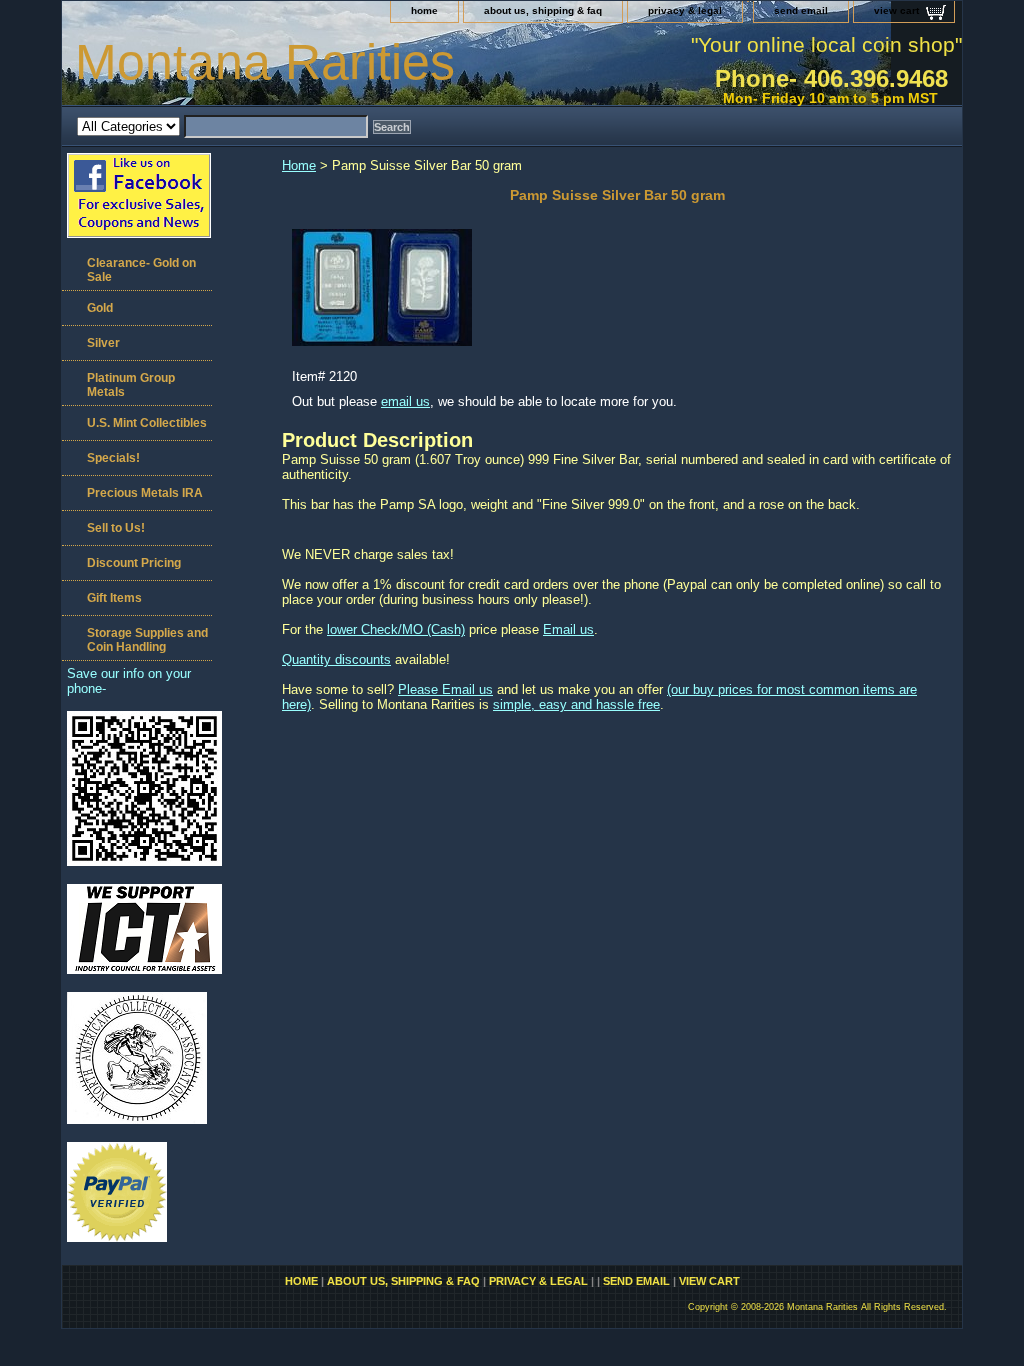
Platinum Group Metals (131, 385)
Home (299, 165)
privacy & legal (685, 10)
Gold (100, 308)
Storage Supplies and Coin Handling (147, 640)
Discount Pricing (134, 563)
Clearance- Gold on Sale (141, 270)
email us (405, 401)
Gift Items (114, 598)
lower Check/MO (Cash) (396, 629)
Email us (568, 629)
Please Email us (445, 689)
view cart (896, 10)
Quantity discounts (336, 659)
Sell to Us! (116, 528)
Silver (103, 343)
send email (801, 10)
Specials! (113, 458)
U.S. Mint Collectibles (147, 423)
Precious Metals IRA (145, 493)
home (424, 10)
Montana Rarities (265, 62)
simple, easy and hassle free (576, 704)
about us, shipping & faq (543, 10)
